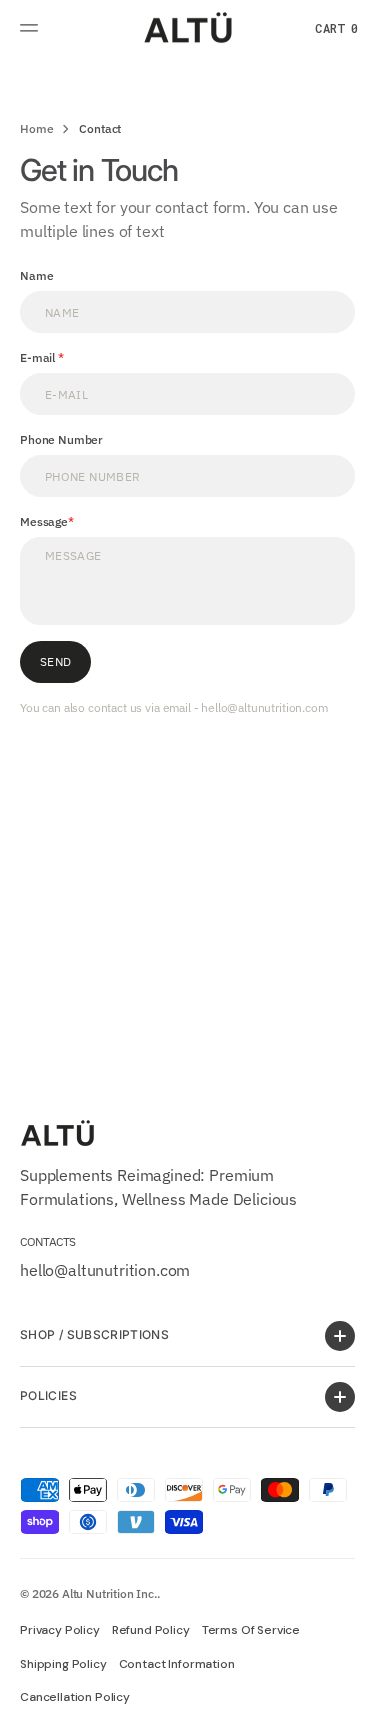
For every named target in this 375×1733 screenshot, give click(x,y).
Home (36, 128)
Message (44, 521)
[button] (32, 28)
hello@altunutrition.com (105, 1270)
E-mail (39, 357)
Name (36, 275)
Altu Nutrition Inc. (109, 1593)
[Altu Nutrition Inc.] (188, 28)
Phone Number (61, 439)
